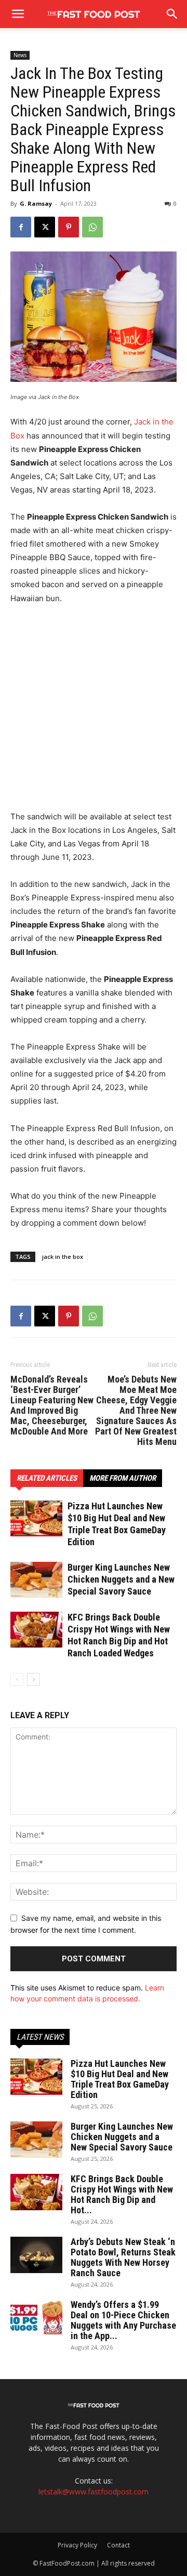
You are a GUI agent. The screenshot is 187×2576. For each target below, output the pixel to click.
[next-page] (34, 1679)
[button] (172, 14)
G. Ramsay (36, 203)
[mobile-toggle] (18, 14)
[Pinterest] (69, 227)
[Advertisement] (94, 712)
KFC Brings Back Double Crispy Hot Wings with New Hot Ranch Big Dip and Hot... (122, 2194)
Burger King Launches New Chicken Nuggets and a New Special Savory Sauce (121, 1579)
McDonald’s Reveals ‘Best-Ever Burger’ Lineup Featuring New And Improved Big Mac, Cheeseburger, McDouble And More (52, 1405)
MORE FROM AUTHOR (123, 1478)
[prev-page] (17, 1679)
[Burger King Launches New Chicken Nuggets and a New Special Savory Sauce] (36, 1580)
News (20, 55)
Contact (118, 2545)
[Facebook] (21, 227)
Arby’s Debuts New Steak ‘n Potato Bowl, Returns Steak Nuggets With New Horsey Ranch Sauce (123, 2257)
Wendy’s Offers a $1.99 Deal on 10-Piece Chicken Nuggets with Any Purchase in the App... (123, 2320)
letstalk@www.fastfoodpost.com (94, 2492)
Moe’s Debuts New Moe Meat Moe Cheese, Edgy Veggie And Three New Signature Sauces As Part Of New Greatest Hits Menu (136, 1411)
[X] (45, 227)
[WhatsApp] (92, 227)
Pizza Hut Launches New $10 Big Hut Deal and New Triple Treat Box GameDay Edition (120, 2079)
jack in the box (63, 1257)
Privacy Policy (77, 2545)
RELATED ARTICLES (47, 1478)
